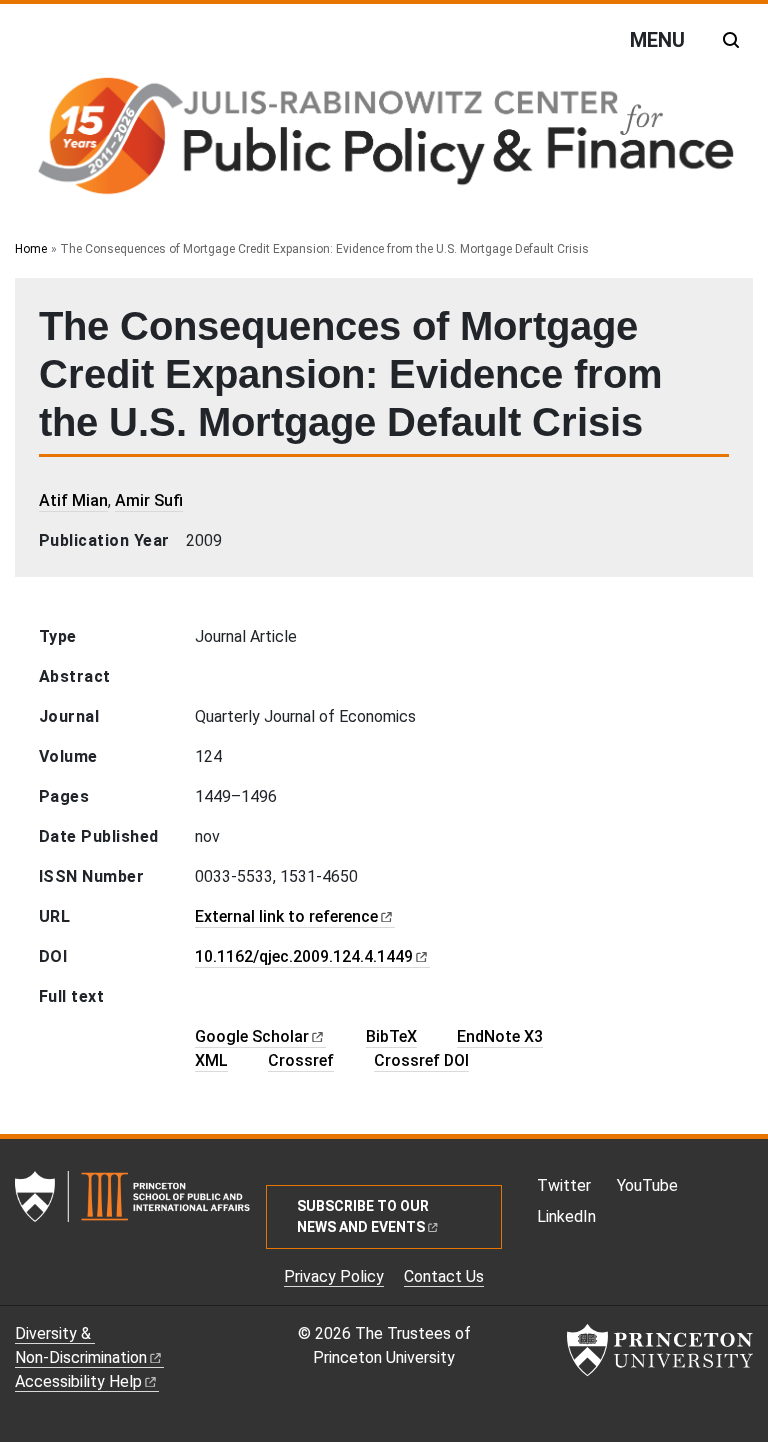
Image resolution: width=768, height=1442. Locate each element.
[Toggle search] (731, 40)
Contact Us (444, 1276)
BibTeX (391, 1036)
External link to (286, 916)
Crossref (301, 1060)
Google (252, 1036)
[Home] (384, 140)
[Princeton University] (660, 1350)
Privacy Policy (334, 1276)
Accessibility (78, 1381)
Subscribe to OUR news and (363, 1216)
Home (31, 249)
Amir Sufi (149, 500)
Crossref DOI (421, 1060)
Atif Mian (73, 500)
